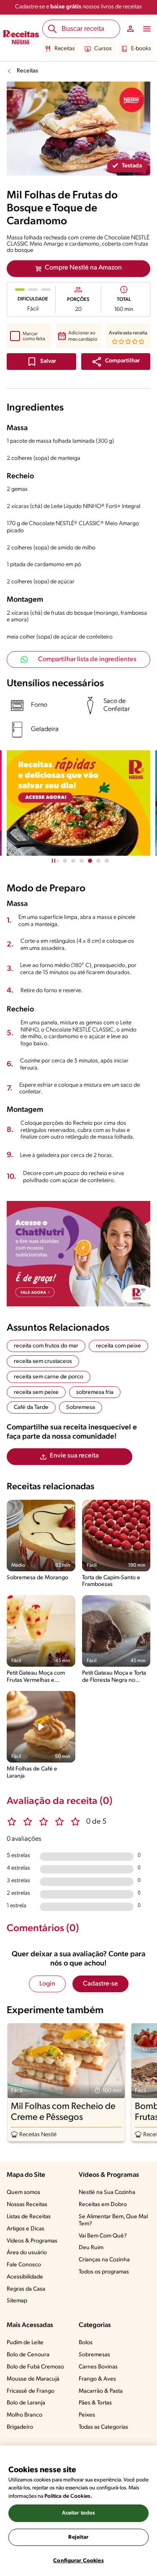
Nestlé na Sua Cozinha (107, 2192)
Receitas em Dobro (103, 2205)
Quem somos (23, 2192)
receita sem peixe (36, 1392)
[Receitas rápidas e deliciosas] (78, 803)
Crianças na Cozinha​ (104, 2260)
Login (47, 1984)
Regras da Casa (26, 2289)
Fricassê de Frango (31, 2391)
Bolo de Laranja (26, 2403)
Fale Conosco (24, 2265)
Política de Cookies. (68, 2496)
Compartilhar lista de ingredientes (87, 659)
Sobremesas (94, 2355)
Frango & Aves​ (97, 2379)
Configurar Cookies (78, 2561)
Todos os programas (104, 2272)
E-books (141, 49)
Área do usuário (27, 2253)
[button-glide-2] (82, 861)
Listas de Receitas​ (29, 2217)
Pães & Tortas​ (95, 2403)
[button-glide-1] (73, 861)
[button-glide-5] (107, 861)
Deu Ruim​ (91, 2248)
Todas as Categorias (103, 2427)
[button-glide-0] (65, 861)
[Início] (21, 38)
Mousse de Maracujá (33, 2379)
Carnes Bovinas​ (98, 2367)
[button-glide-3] (90, 861)
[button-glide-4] (98, 861)
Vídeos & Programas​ (32, 2241)
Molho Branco (24, 2415)
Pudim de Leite (25, 2343)
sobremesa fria (95, 1392)
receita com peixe (118, 1346)
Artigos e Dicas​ (26, 2229)
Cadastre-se (100, 1984)
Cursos (103, 49)
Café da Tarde (31, 1407)
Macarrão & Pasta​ (101, 2391)
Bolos (86, 2343)
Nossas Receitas (27, 2205)
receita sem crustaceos (43, 1361)
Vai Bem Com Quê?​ (103, 2236)
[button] (116, 362)
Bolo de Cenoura (28, 2355)
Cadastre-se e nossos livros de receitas (78, 7)
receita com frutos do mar (46, 1346)
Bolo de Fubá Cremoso (35, 2367)
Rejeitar (78, 2537)
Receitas (65, 49)
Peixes (87, 2415)
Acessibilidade (25, 2277)
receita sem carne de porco (49, 1377)
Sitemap (17, 2301)
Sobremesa (81, 1407)
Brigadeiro (20, 2427)
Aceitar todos (79, 2513)
